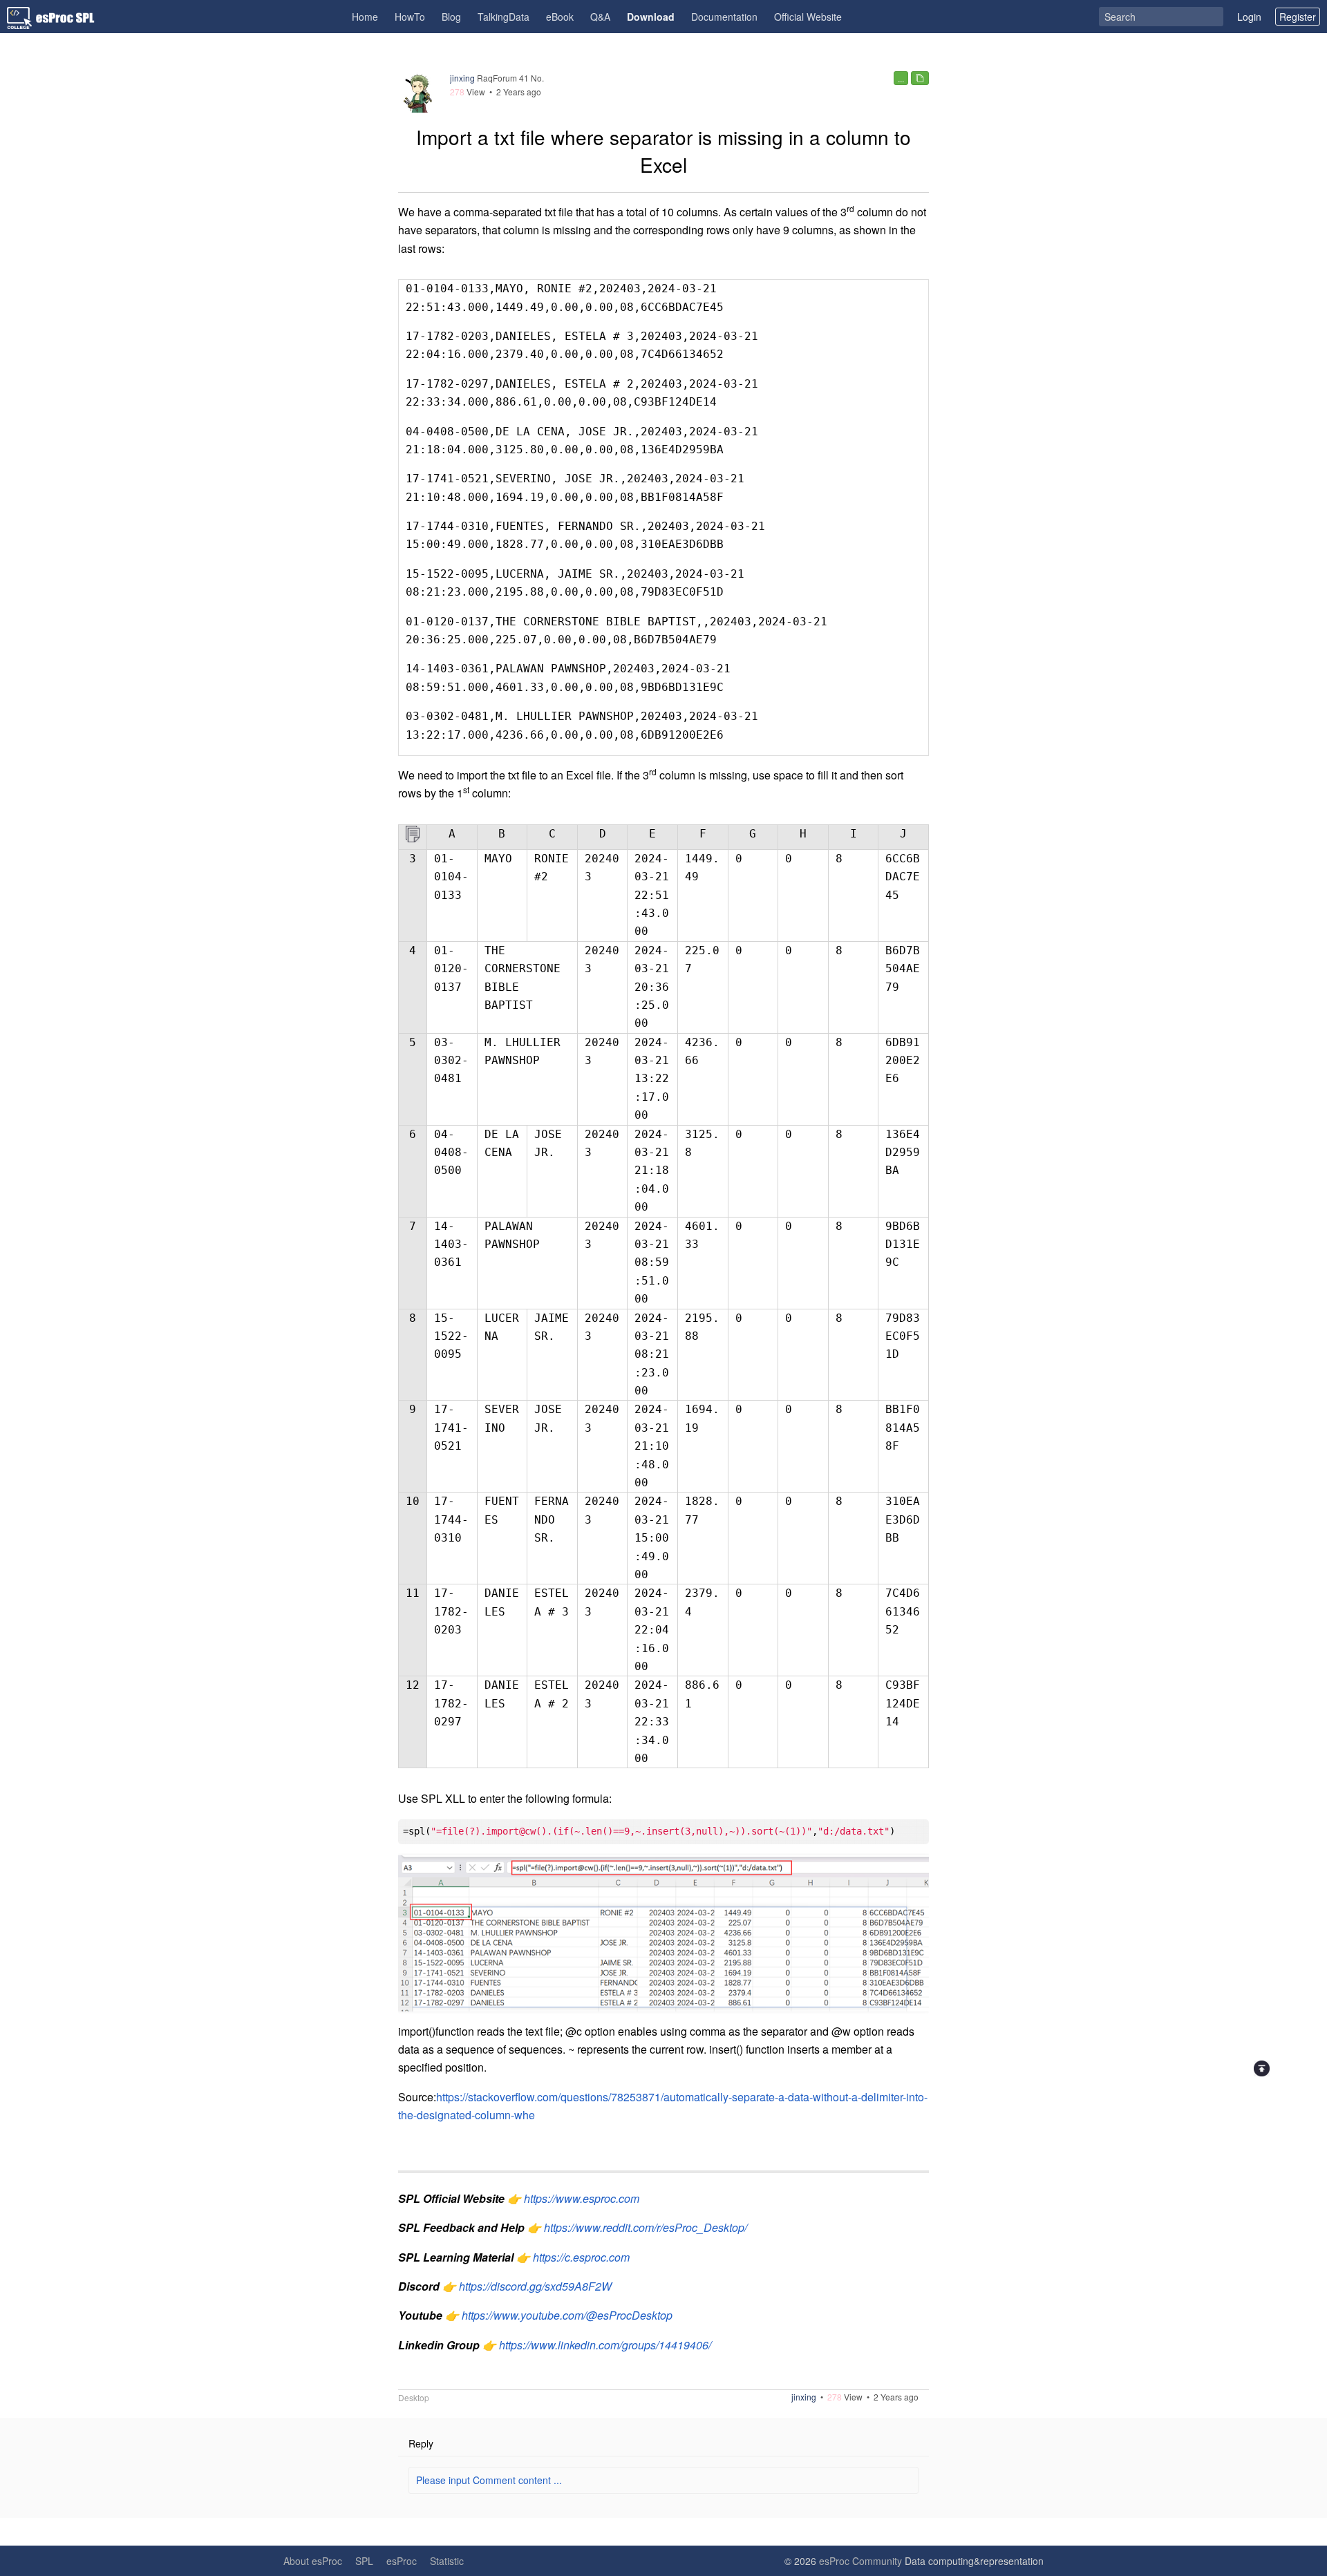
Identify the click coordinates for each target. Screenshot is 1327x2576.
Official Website (808, 17)
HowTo (410, 17)
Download (651, 17)
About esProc (313, 2561)
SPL (364, 2561)
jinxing (462, 78)
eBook (560, 17)
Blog (451, 17)
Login (1249, 17)
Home (365, 17)
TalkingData (503, 17)
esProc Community (860, 2561)
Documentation (724, 17)
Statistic (447, 2561)
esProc (402, 2561)
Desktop (414, 2398)
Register (1298, 17)
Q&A (600, 17)
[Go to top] (1262, 2068)
